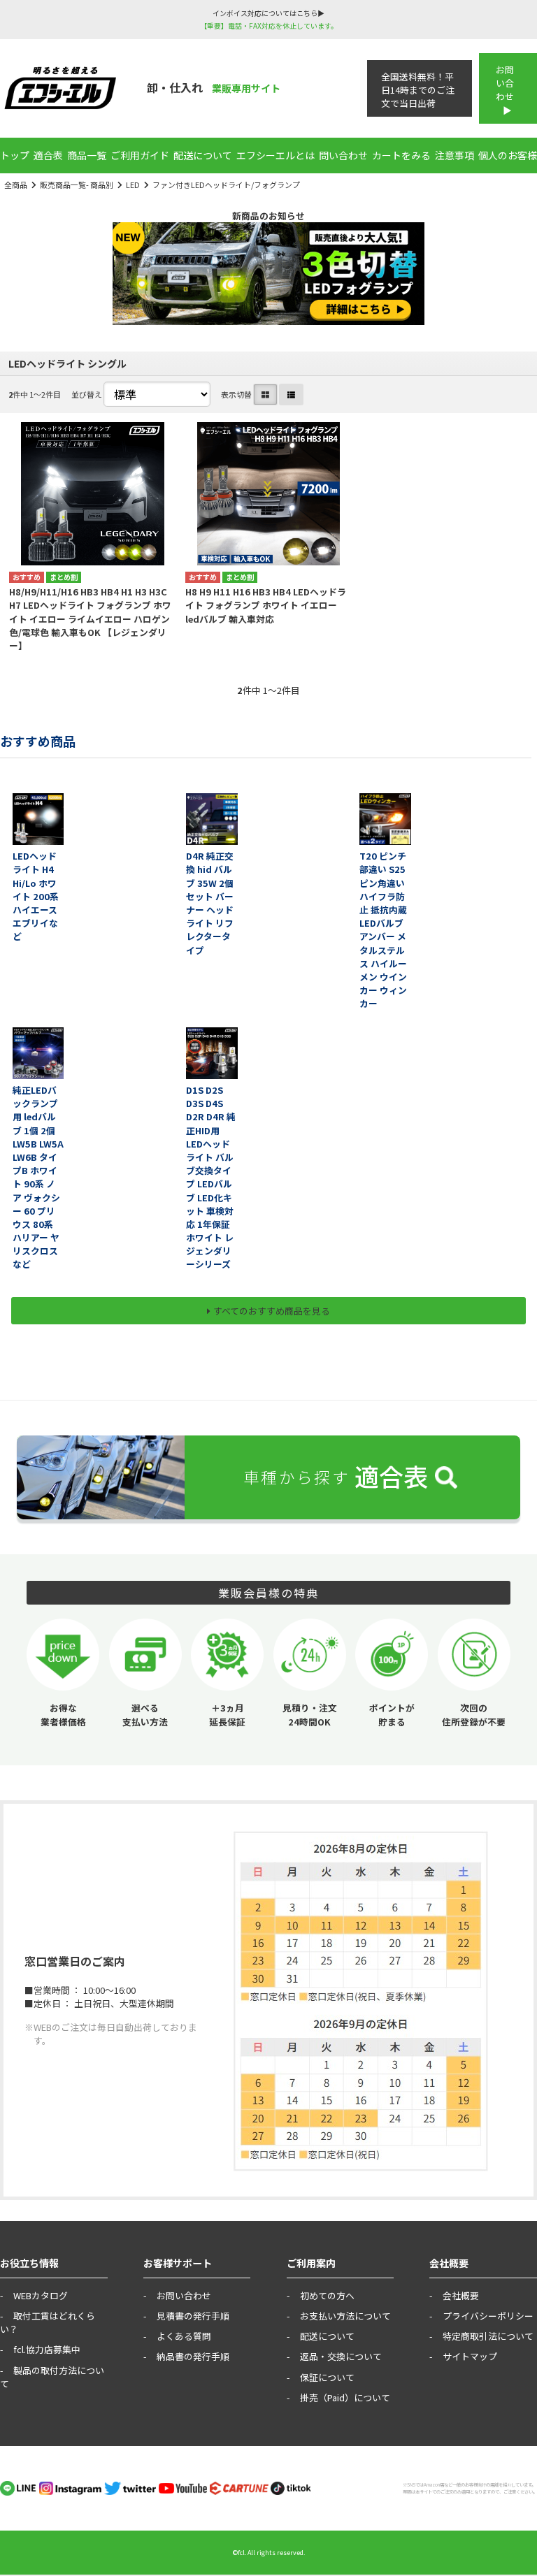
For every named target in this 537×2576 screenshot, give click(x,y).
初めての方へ (327, 2295)
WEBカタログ (41, 2295)
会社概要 (461, 2295)
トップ (15, 155)
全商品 (16, 184)
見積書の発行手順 (193, 2316)
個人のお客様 (508, 155)
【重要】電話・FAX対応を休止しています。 (269, 26)
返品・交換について (341, 2356)
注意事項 (454, 155)
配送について (203, 155)
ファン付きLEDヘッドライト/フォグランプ (226, 184)
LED (133, 184)
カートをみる (401, 155)
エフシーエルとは (275, 155)
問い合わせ (343, 155)
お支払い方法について (345, 2316)
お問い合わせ (505, 83)
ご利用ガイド (140, 155)
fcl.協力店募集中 (47, 2349)
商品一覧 (87, 155)
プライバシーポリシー (488, 2316)
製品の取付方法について (52, 2377)
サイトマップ (470, 2356)
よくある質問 (184, 2336)
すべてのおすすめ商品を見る (272, 1311)
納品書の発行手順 (193, 2356)
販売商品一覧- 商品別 (77, 184)
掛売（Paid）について (345, 2397)
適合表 (48, 155)
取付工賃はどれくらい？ (48, 2322)
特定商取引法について (488, 2336)
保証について (327, 2377)
